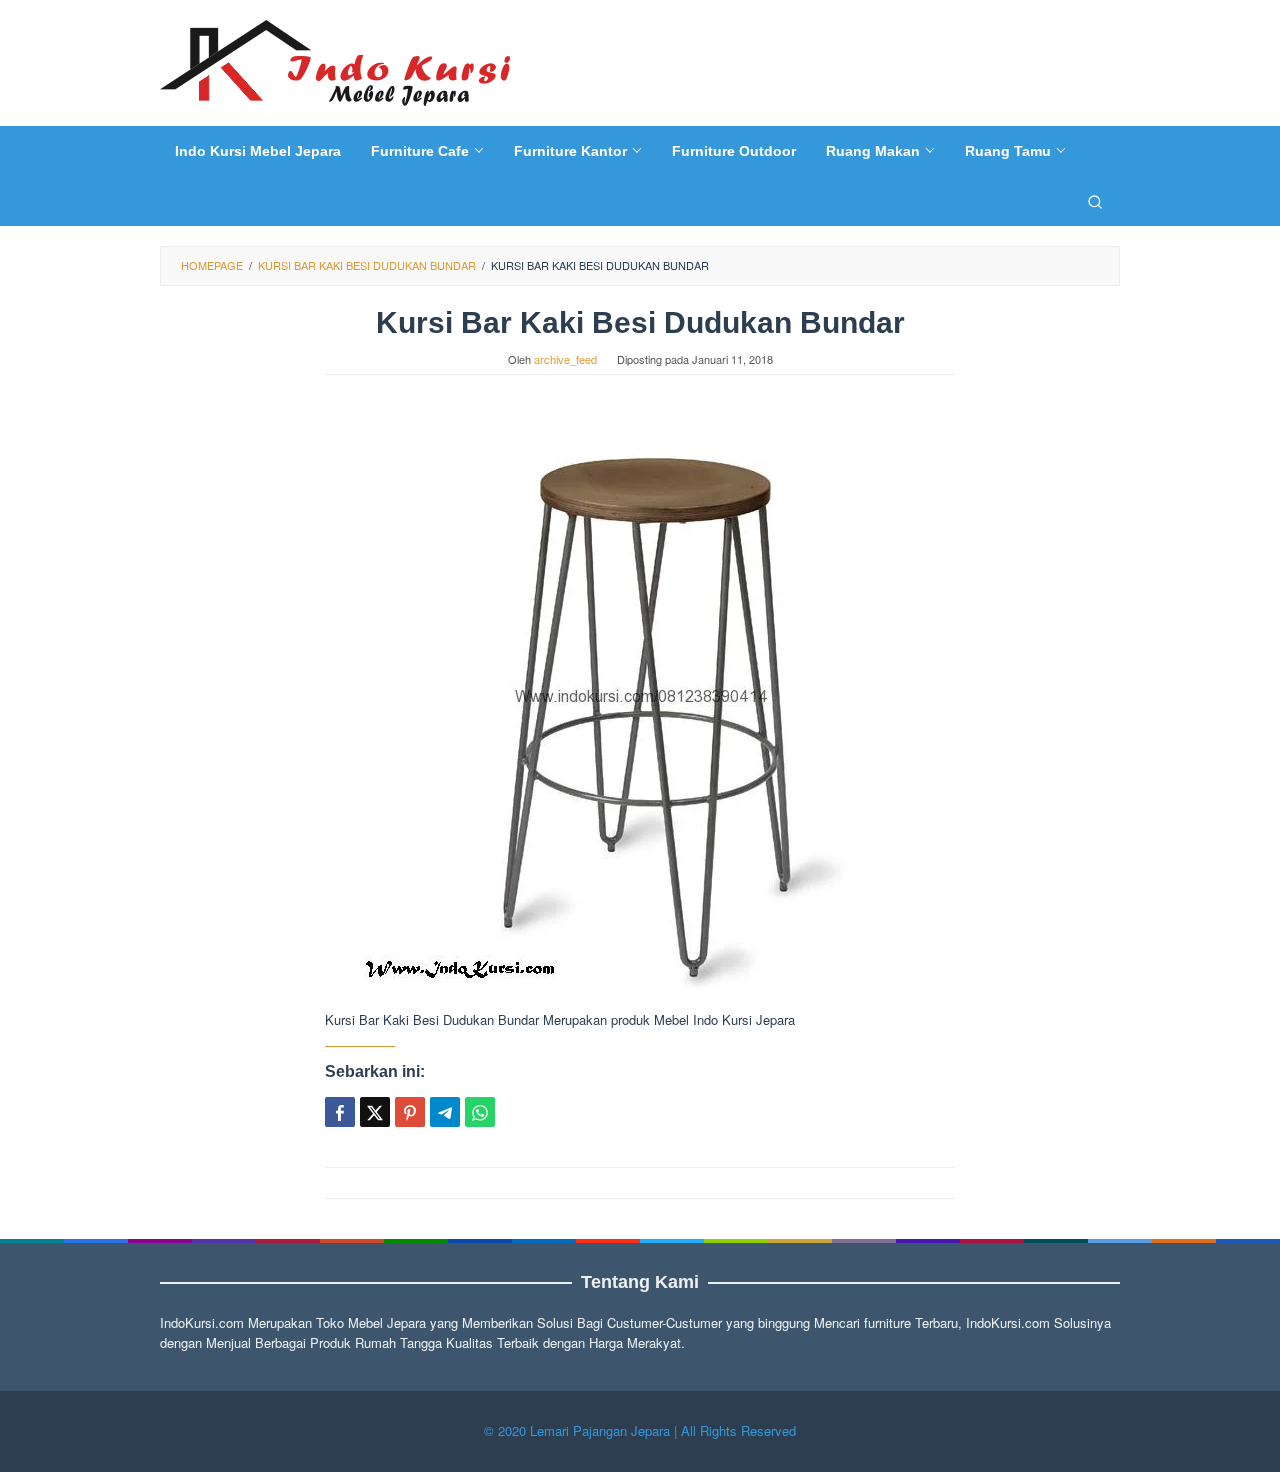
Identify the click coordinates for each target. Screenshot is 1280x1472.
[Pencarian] (1095, 201)
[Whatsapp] (480, 1112)
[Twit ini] (375, 1112)
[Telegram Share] (445, 1112)
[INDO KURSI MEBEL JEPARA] (335, 60)
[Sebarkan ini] (340, 1112)
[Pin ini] (410, 1112)
